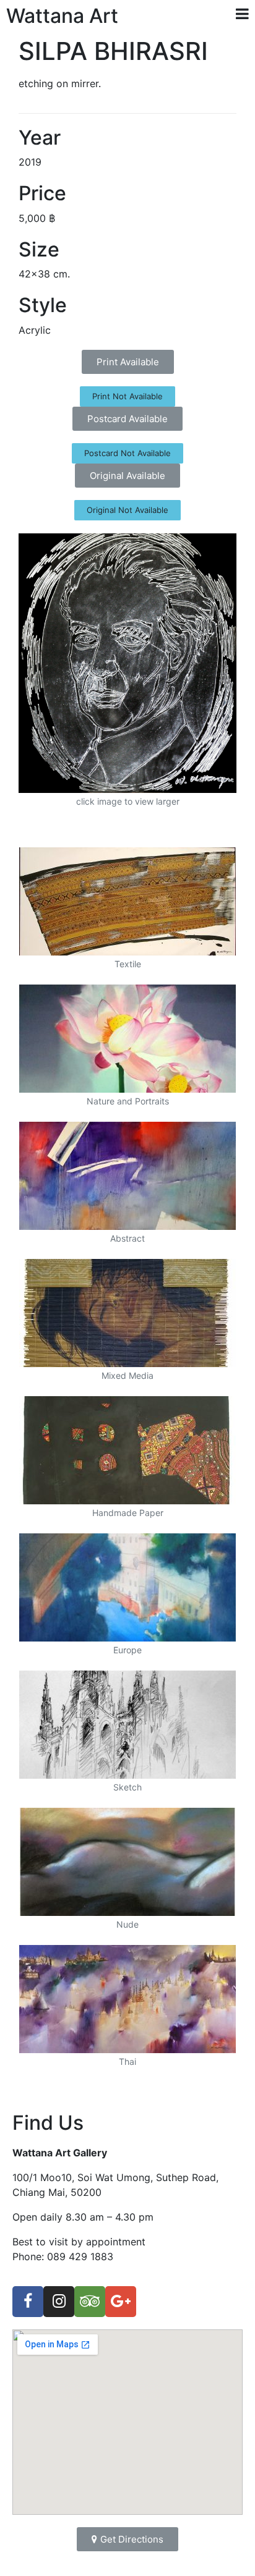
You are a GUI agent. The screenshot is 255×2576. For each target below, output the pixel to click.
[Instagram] (59, 2302)
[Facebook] (28, 2302)
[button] (128, 362)
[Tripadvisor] (90, 2302)
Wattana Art (62, 16)
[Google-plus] (121, 2302)
